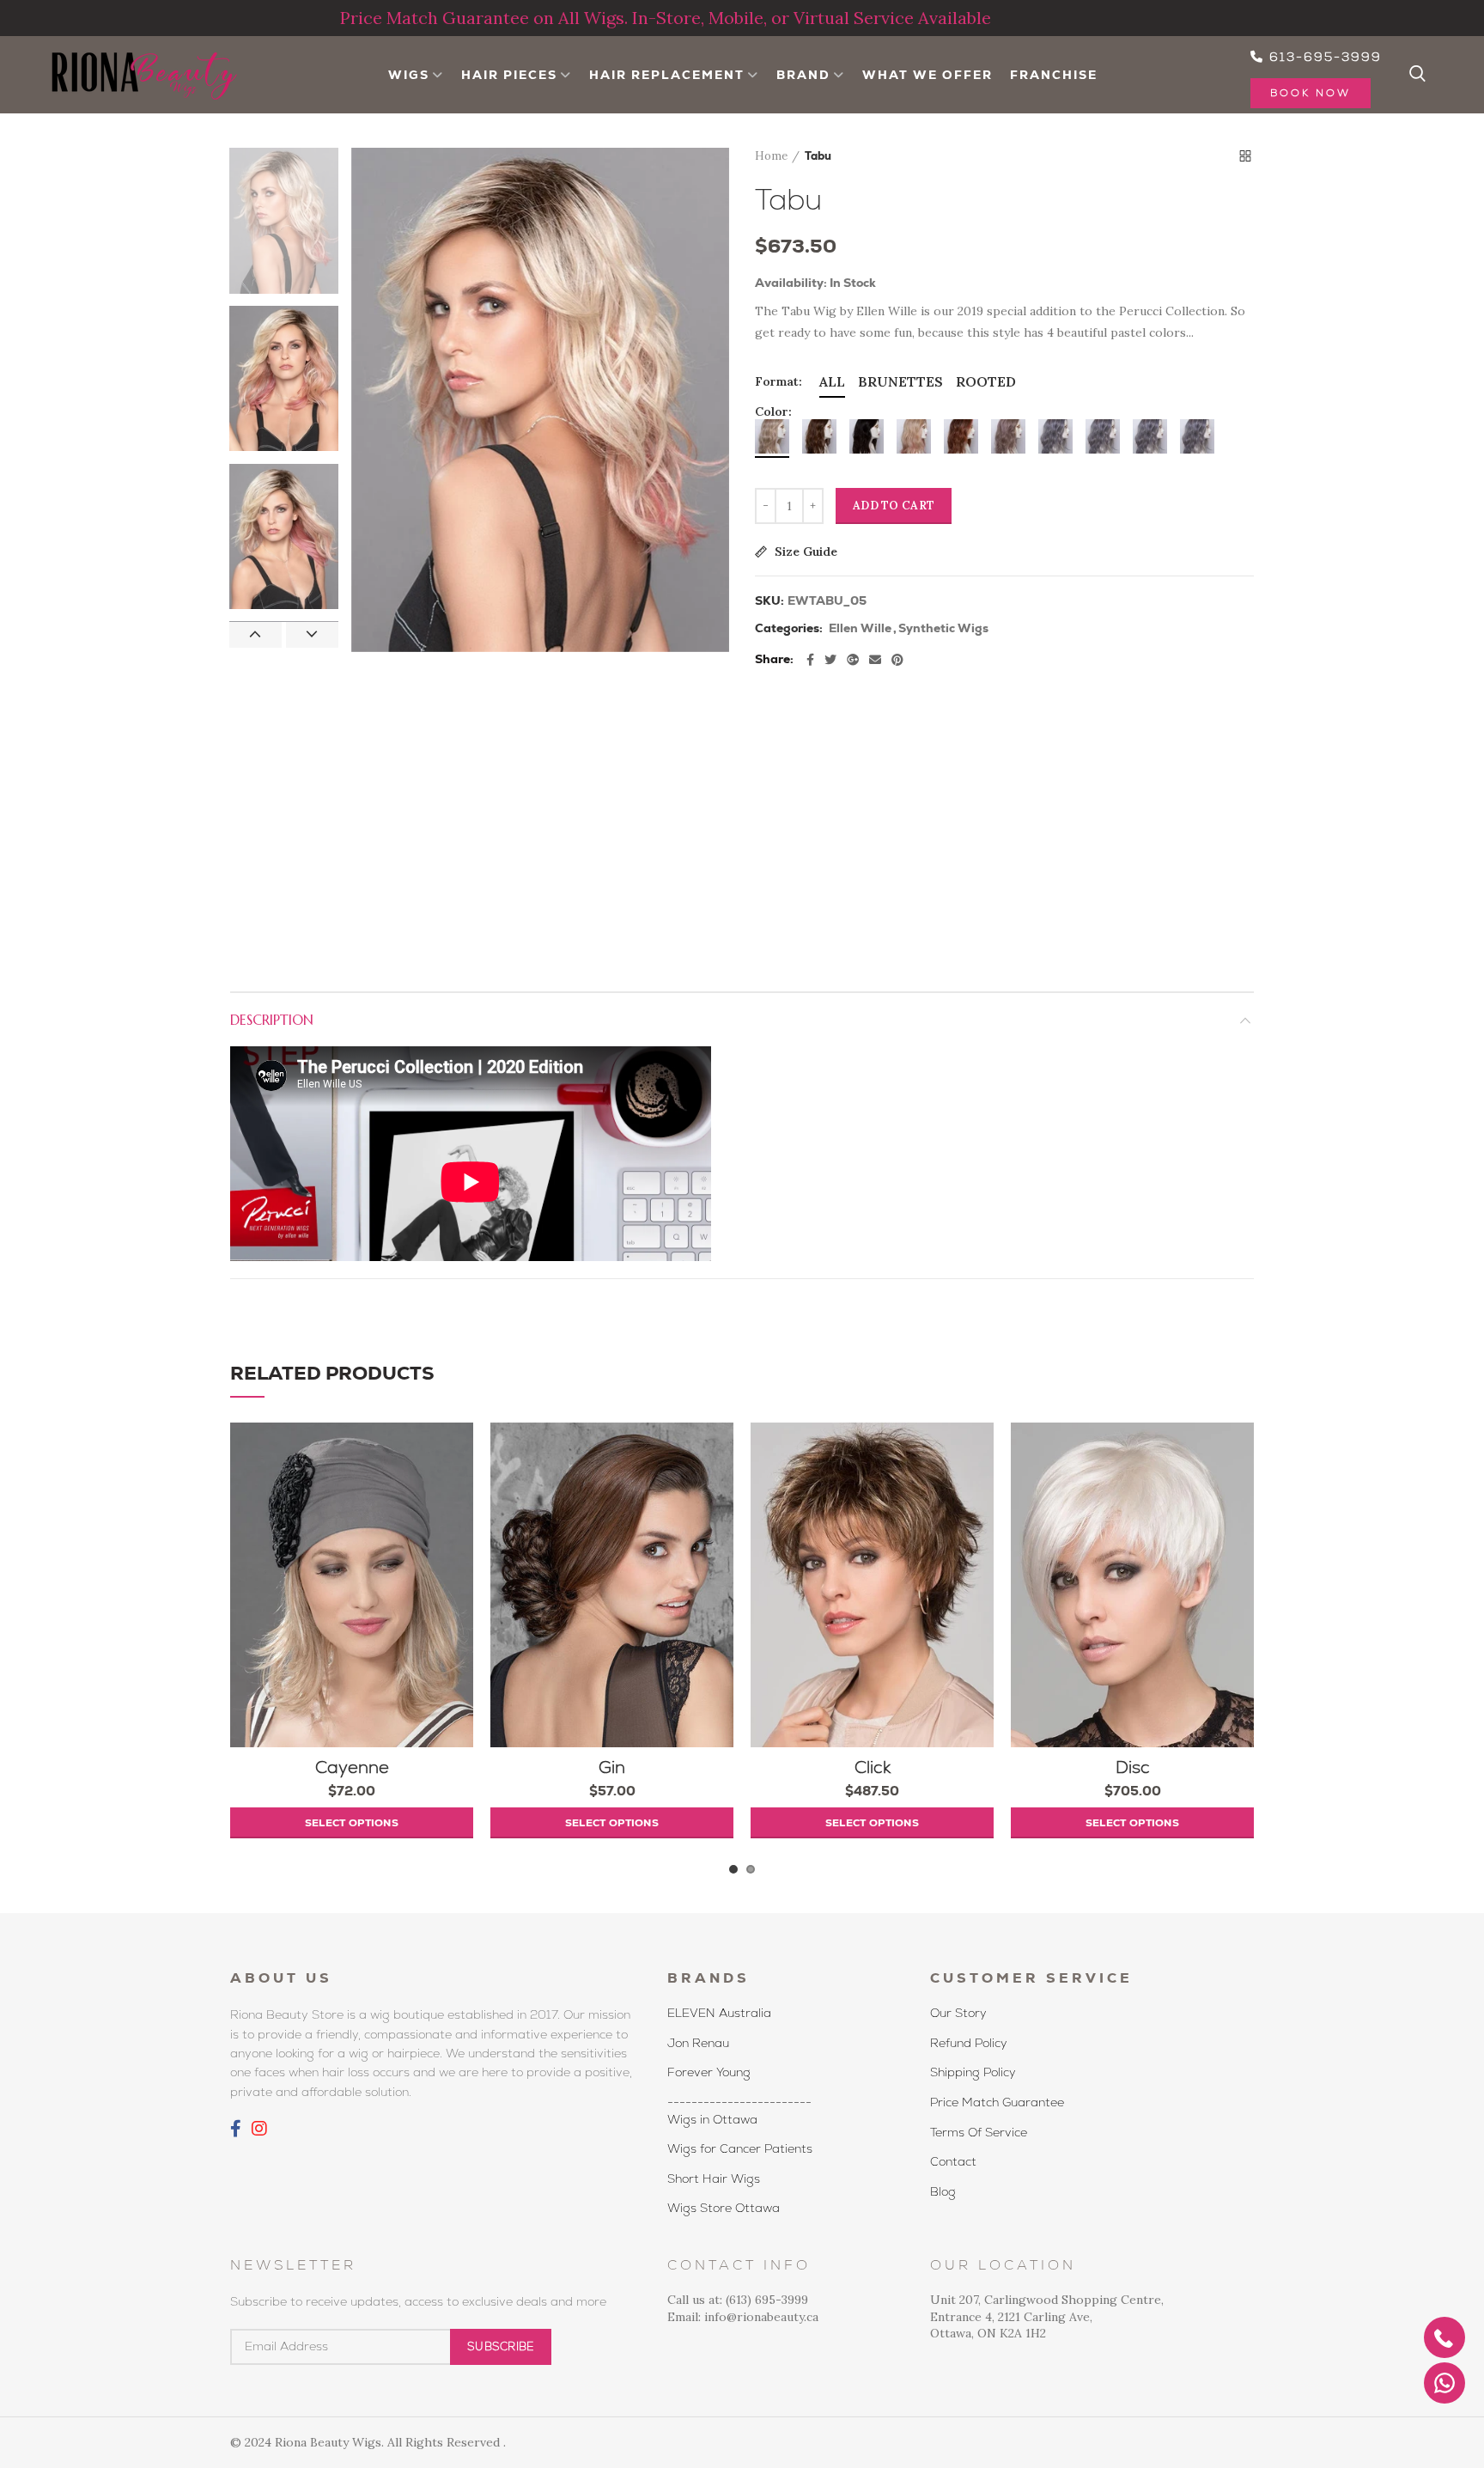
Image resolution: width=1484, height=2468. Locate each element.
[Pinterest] (897, 660)
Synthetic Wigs (943, 628)
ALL (832, 381)
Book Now (1311, 93)
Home (771, 156)
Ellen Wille (860, 628)
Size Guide (804, 552)
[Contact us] (1444, 2383)
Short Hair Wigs (714, 2179)
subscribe (501, 2346)
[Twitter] (830, 660)
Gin (612, 1767)
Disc (1133, 1767)
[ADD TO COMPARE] (460, 1489)
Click (873, 1767)
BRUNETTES (900, 381)
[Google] (853, 660)
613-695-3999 (1323, 57)
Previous (255, 635)
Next (312, 635)
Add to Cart (894, 506)
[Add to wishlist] (460, 1450)
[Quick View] (460, 1528)
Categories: (789, 628)
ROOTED (986, 381)
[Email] (875, 660)
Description (272, 1020)
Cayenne (352, 1767)
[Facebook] (810, 660)
